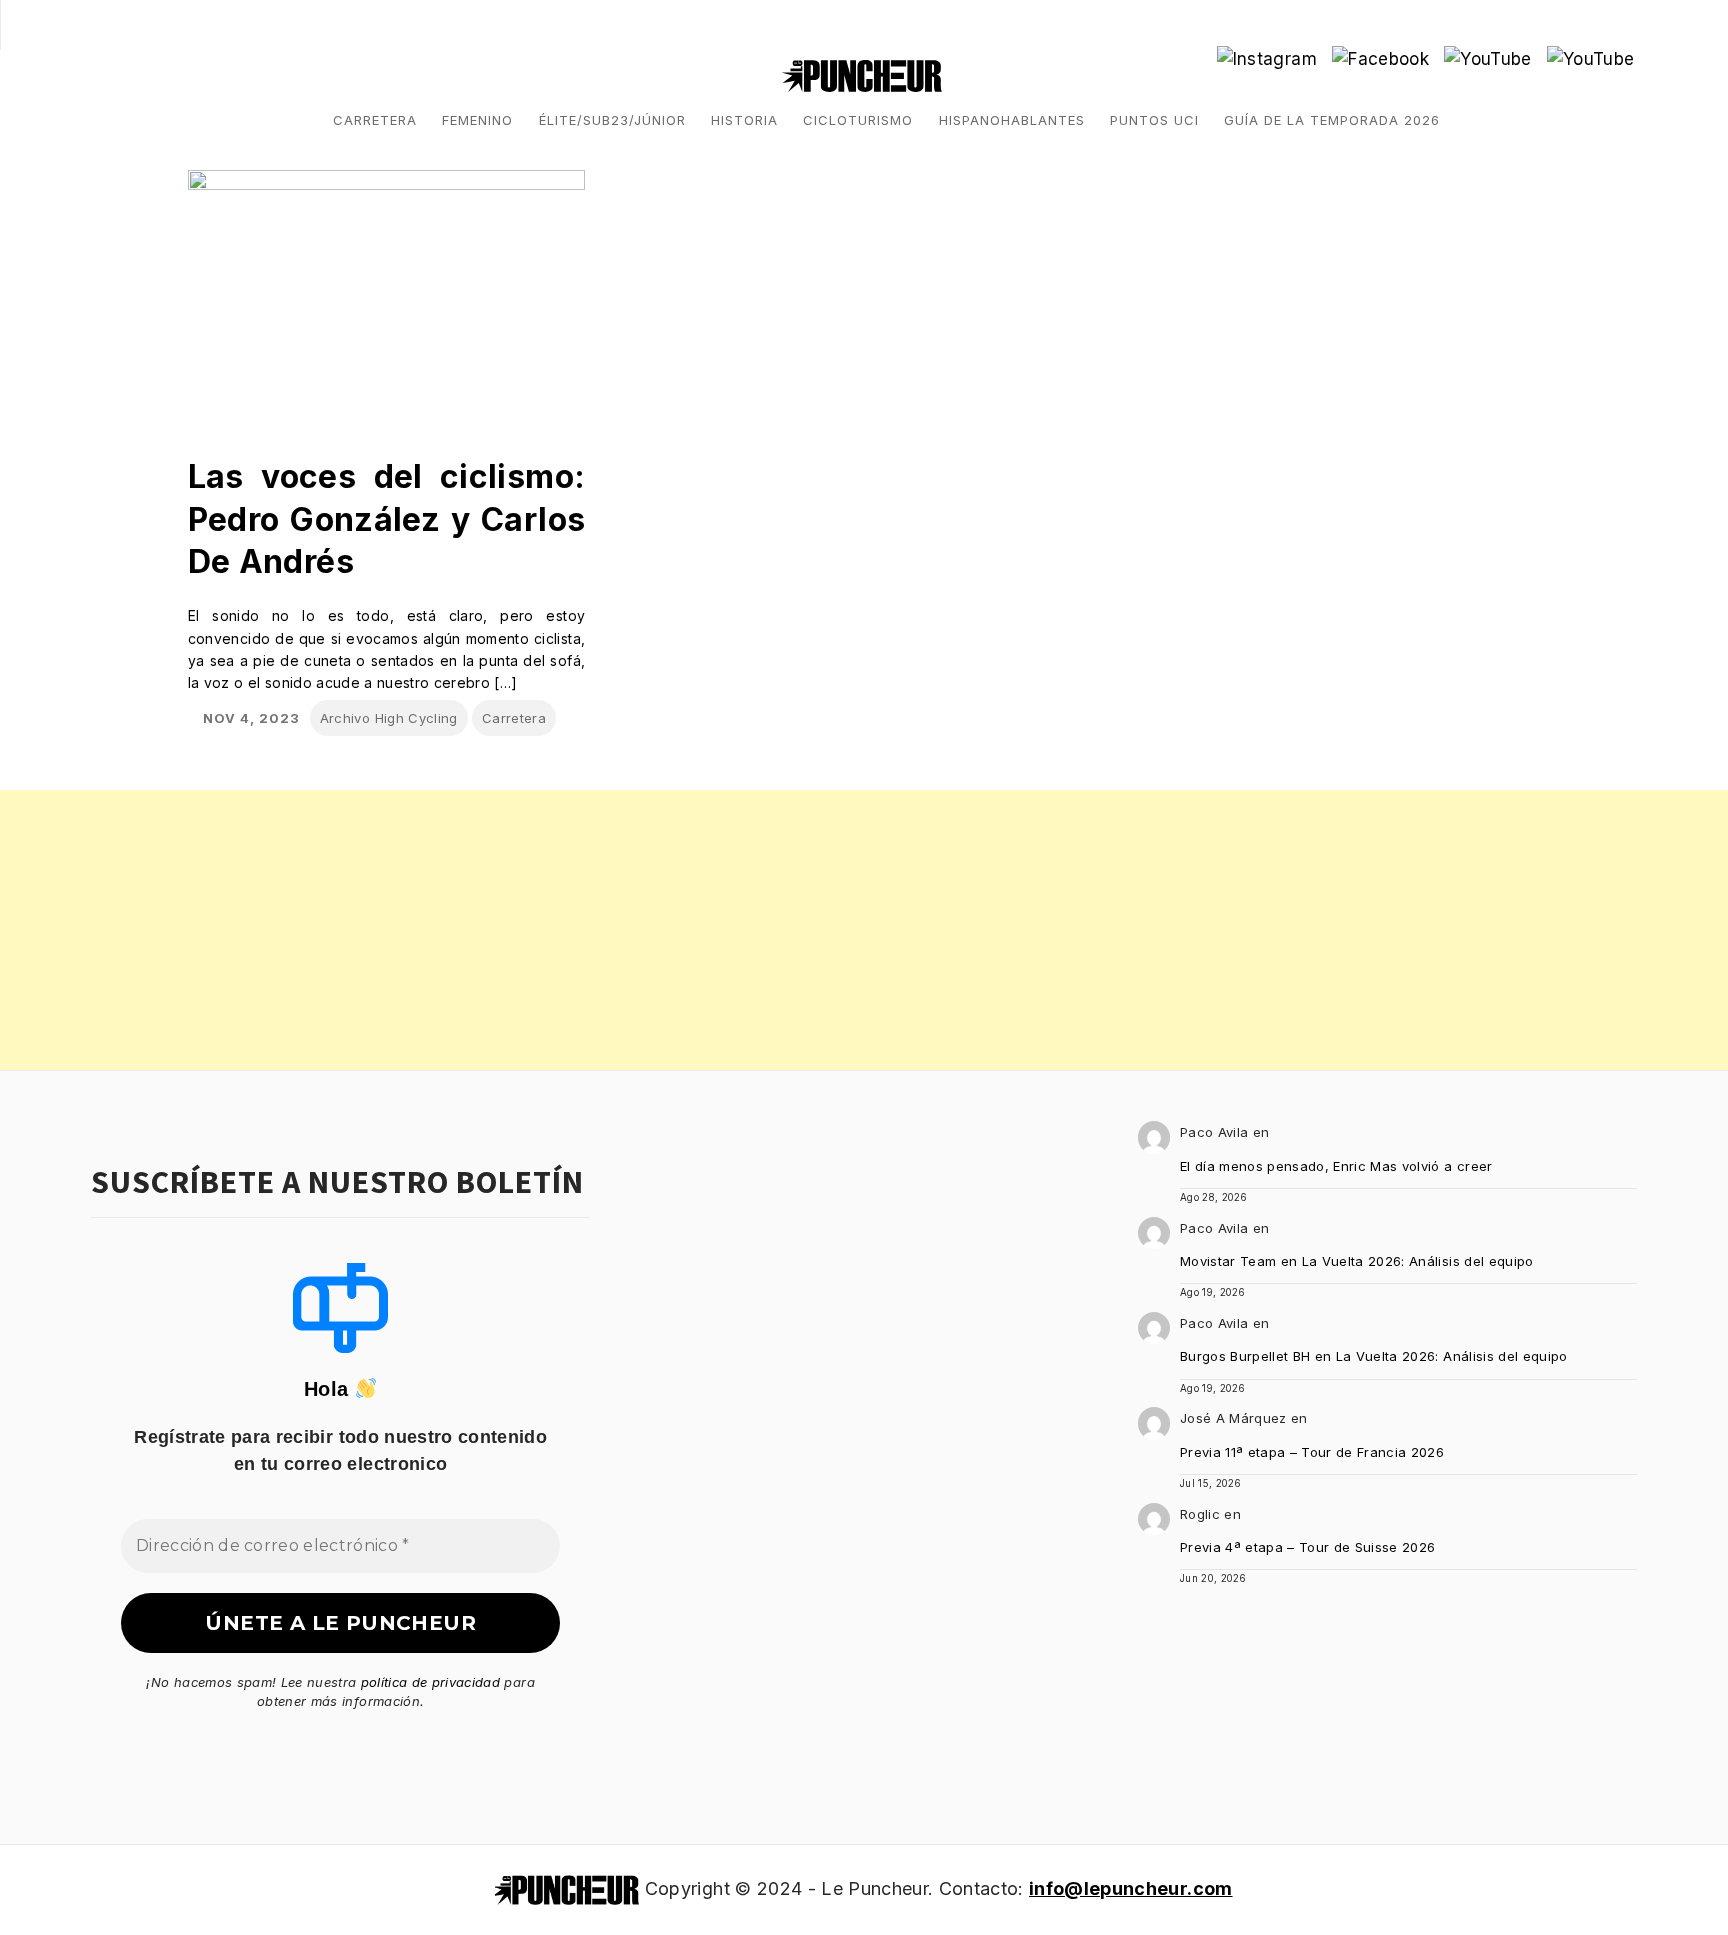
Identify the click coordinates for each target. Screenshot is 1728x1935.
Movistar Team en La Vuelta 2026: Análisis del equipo (1357, 1261)
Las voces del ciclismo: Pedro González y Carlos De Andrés (386, 519)
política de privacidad (430, 1682)
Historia (744, 120)
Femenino (477, 120)
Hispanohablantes (1012, 120)
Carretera (375, 120)
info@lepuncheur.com (1130, 1888)
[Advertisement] (600, 930)
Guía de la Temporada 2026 (1332, 120)
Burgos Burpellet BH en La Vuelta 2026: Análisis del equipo (1374, 1356)
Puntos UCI (1154, 120)
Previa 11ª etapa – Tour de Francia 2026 (1312, 1452)
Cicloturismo (858, 120)
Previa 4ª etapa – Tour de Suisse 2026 (1308, 1547)
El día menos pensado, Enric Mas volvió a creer (1336, 1166)
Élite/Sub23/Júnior (612, 120)
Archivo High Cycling (389, 718)
